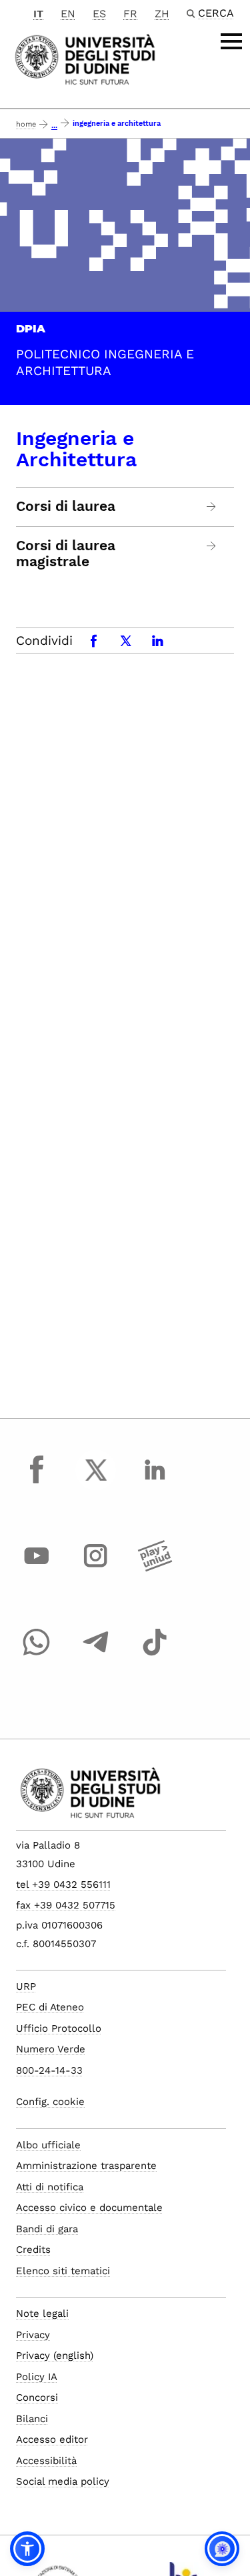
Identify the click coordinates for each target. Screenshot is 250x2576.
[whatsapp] (37, 1655)
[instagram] (96, 1568)
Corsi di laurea (66, 506)
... (54, 126)
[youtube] (37, 1568)
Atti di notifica (50, 2187)
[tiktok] (155, 1655)
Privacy (33, 2335)
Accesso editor (52, 2439)
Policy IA (37, 2377)
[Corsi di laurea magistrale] (212, 546)
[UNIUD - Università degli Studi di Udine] (85, 58)
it (38, 14)
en (68, 14)
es (99, 14)
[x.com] (96, 1482)
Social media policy (63, 2481)
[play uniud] (155, 1568)
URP (26, 1986)
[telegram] (96, 1655)
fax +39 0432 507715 (66, 1905)
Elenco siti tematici (63, 2271)
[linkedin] (155, 1482)
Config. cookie (50, 2102)
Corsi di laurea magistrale (66, 554)
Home (26, 124)
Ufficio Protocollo (59, 2028)
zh (162, 14)
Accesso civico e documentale (89, 2208)
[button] (27, 2549)
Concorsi (37, 2397)
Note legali (42, 2314)
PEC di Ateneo (50, 2007)
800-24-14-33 (49, 2070)
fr (130, 14)
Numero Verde (51, 2049)
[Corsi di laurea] (212, 507)
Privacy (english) (55, 2356)
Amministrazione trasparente (86, 2166)
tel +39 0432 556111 (63, 1885)
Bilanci (32, 2419)
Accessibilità (46, 2461)
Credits (33, 2250)
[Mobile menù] (231, 41)
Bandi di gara (47, 2229)
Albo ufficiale (48, 2145)
